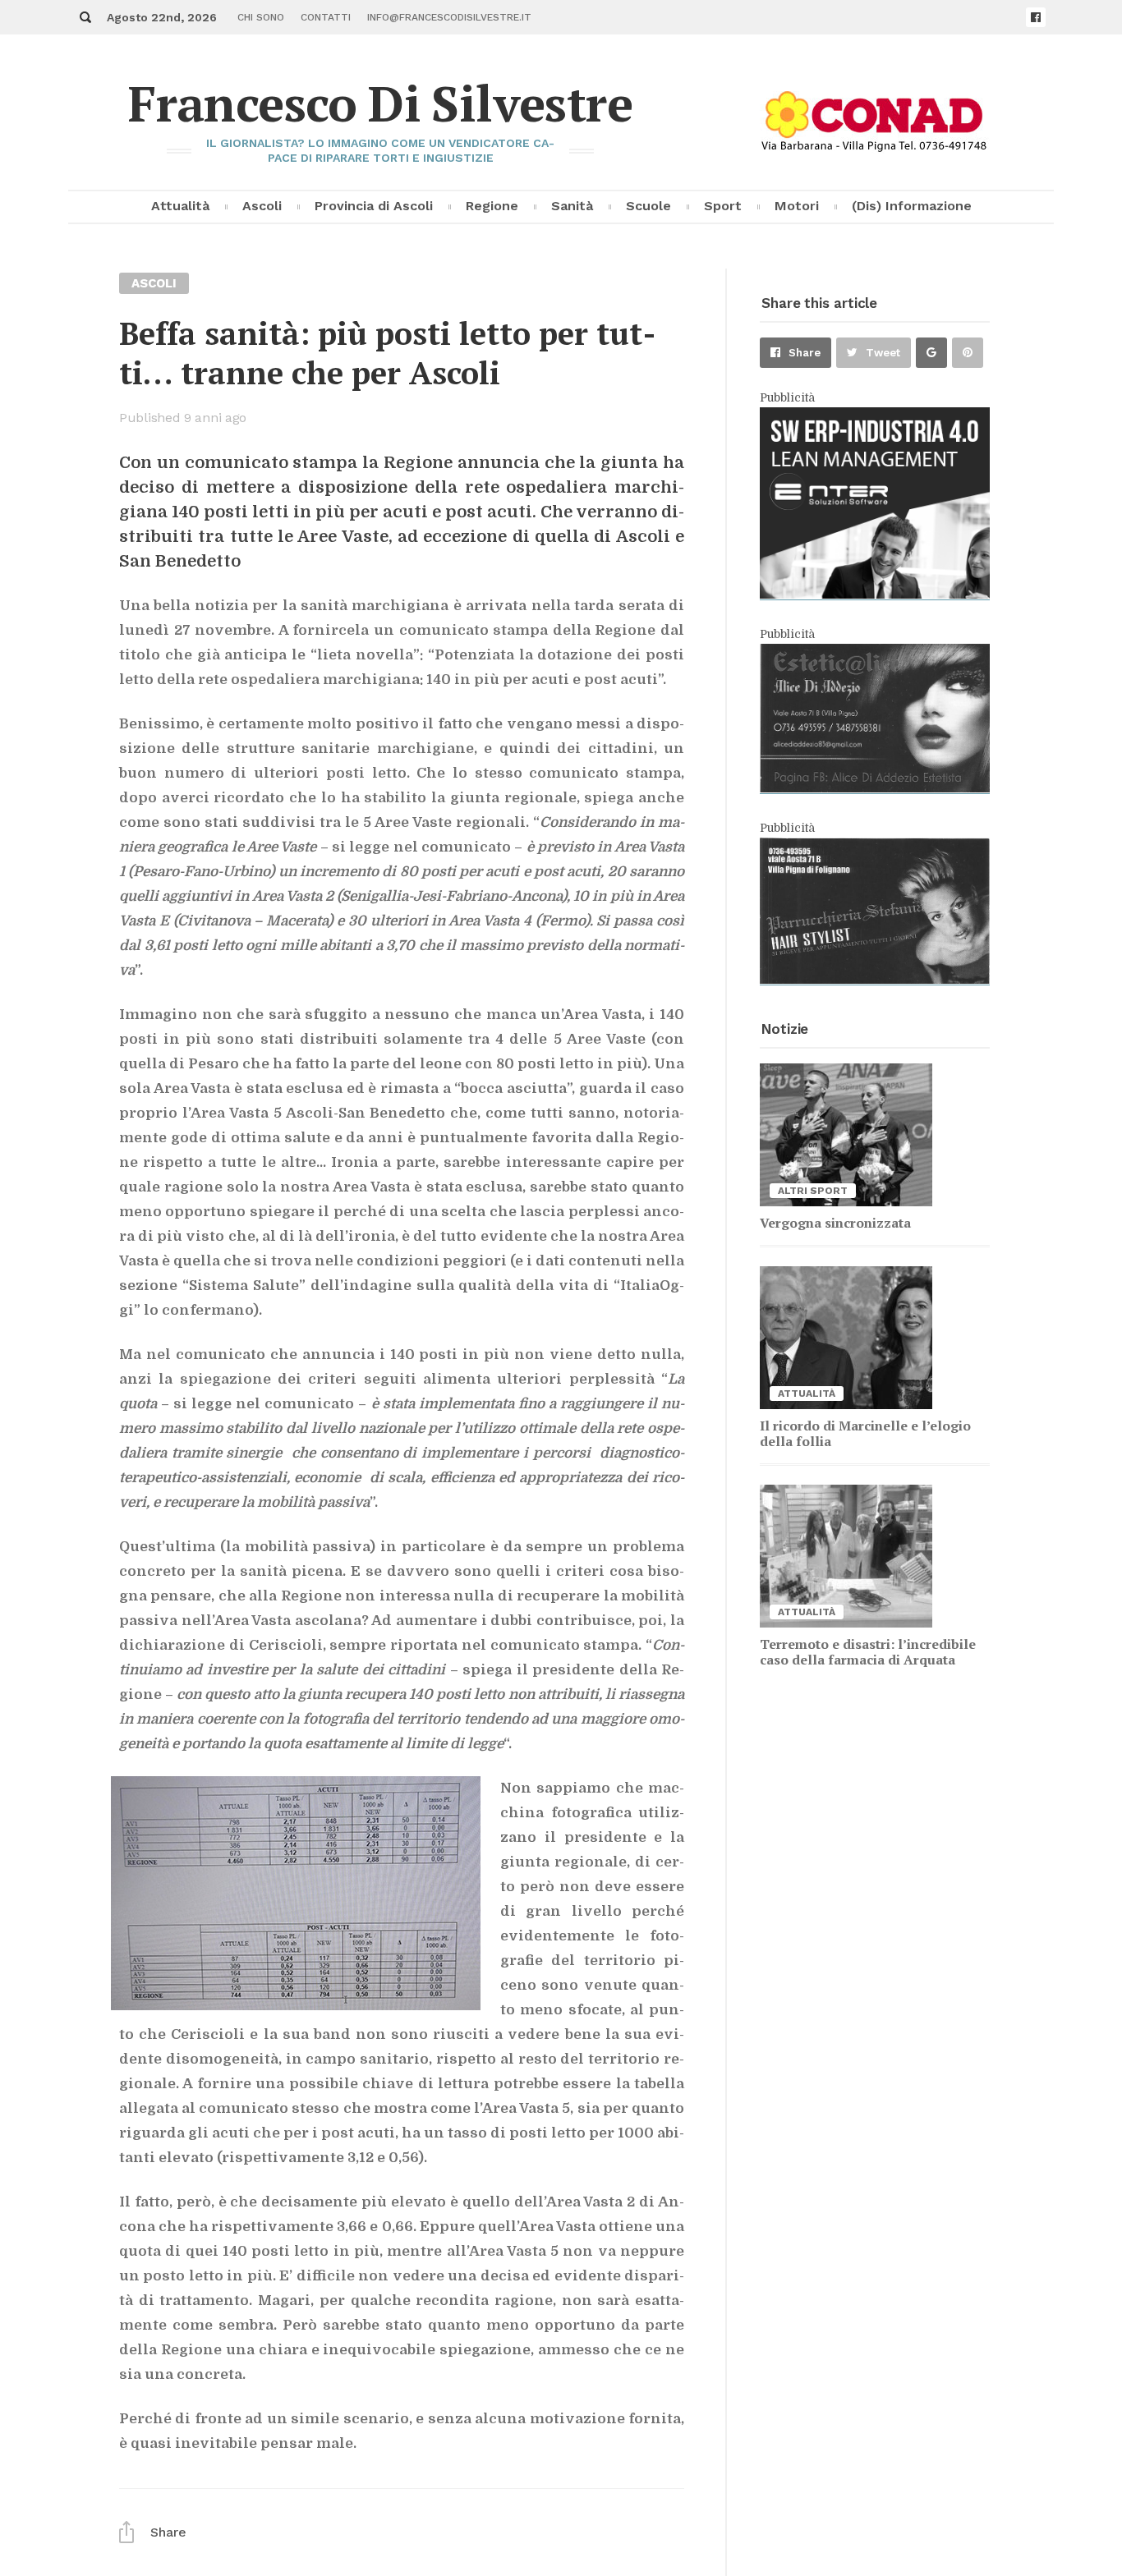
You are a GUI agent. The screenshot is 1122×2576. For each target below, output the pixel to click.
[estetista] (875, 788)
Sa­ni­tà (572, 206)
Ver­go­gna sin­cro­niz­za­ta (835, 1223)
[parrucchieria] (875, 980)
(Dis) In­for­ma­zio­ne (912, 206)
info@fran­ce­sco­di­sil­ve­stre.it (449, 17)
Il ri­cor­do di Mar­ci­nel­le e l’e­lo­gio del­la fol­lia (865, 1433)
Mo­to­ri (797, 206)
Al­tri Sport (813, 1191)
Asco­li (262, 206)
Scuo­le (648, 206)
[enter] (875, 595)
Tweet (883, 353)
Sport (723, 206)
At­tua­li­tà (180, 206)
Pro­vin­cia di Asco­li (374, 206)
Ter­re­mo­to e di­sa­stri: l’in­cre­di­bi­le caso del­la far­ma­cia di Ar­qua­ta (868, 1652)
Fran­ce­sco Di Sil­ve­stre (380, 103)
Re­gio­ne (492, 206)
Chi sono (261, 17)
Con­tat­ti (326, 17)
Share (805, 353)
